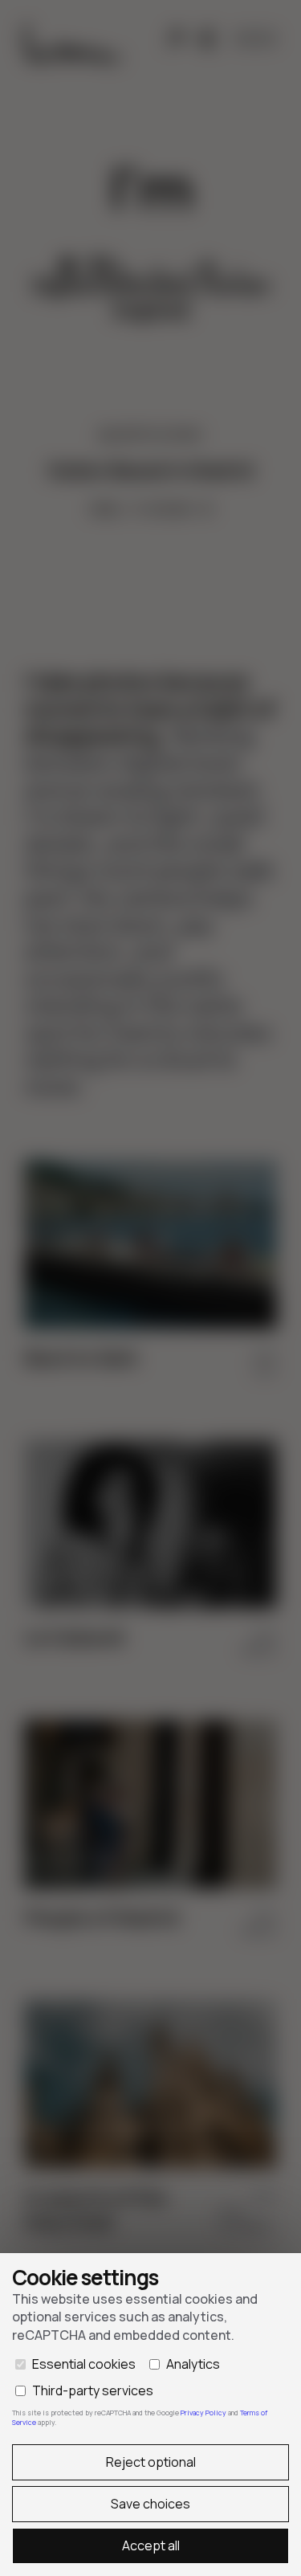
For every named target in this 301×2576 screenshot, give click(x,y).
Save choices (150, 2504)
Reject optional (151, 2462)
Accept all (151, 2545)
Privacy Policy (204, 2413)
